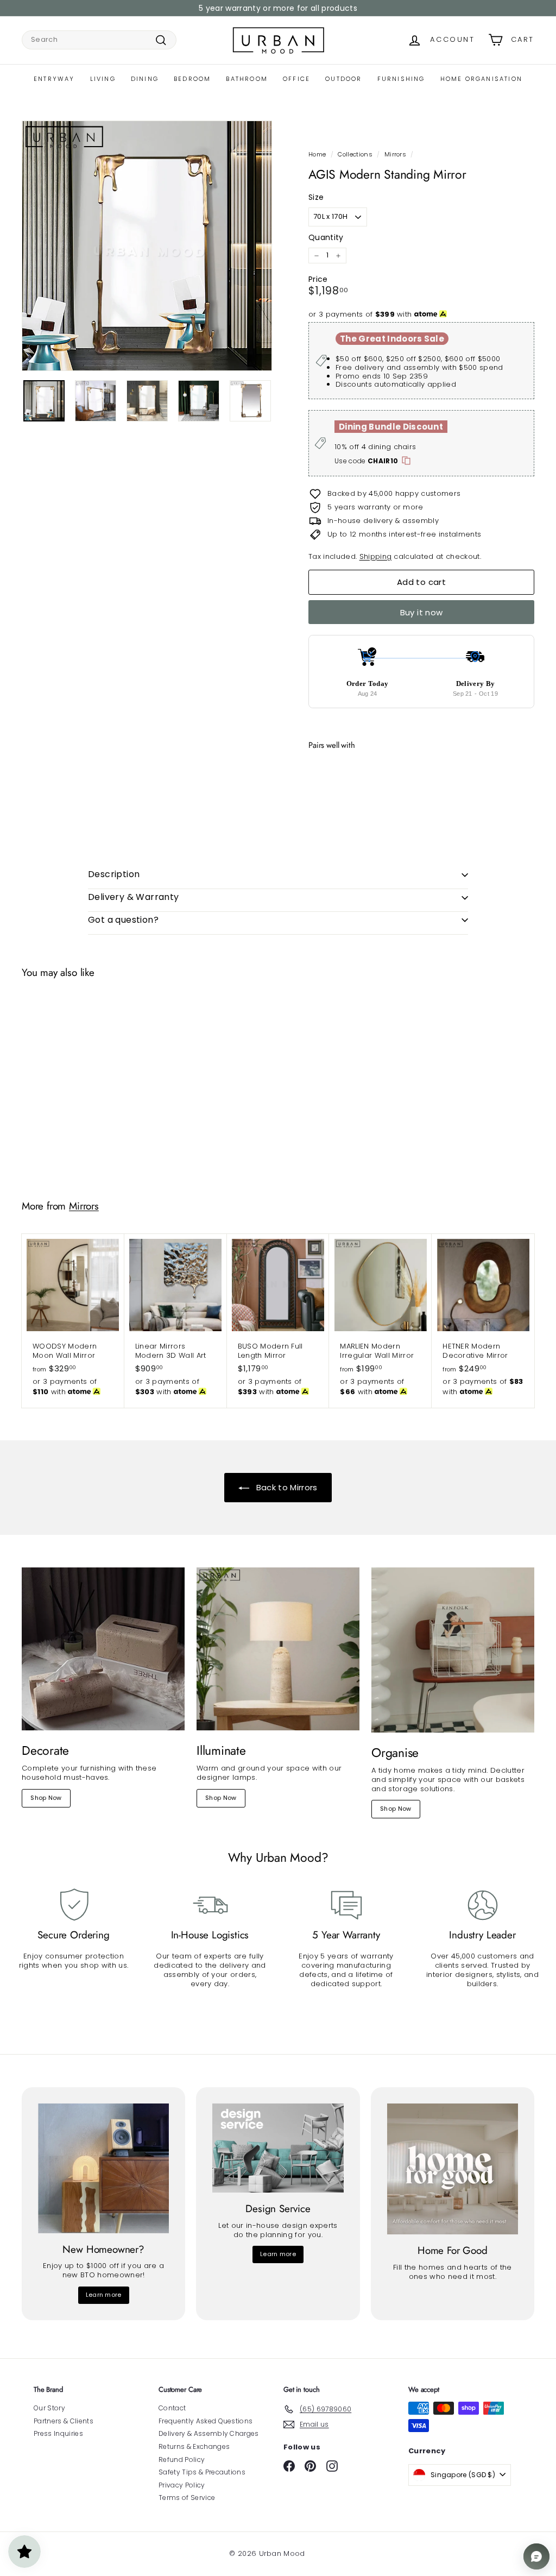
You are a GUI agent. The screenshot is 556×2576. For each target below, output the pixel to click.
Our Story (49, 2408)
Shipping (376, 556)
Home (317, 154)
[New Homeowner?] (103, 2168)
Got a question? (123, 920)
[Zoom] (147, 246)
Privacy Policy (182, 2485)
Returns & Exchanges (194, 2446)
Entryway (54, 79)
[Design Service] (278, 2148)
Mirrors (395, 154)
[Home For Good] (453, 2169)
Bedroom (192, 79)
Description (114, 874)
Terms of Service (187, 2498)
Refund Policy (182, 2460)
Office (296, 79)
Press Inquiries (58, 2433)
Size (316, 197)
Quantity (326, 237)
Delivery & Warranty (134, 897)
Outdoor (343, 79)
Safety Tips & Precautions (202, 2472)
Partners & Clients (64, 2421)
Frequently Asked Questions (206, 2421)
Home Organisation (481, 79)
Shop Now (46, 1798)
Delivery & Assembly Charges (209, 2433)
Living (103, 79)
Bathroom (247, 79)
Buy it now (422, 612)
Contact (172, 2408)
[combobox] (99, 40)
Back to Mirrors (285, 1487)
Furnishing (401, 79)
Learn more (104, 2295)
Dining (145, 79)
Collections (355, 154)
